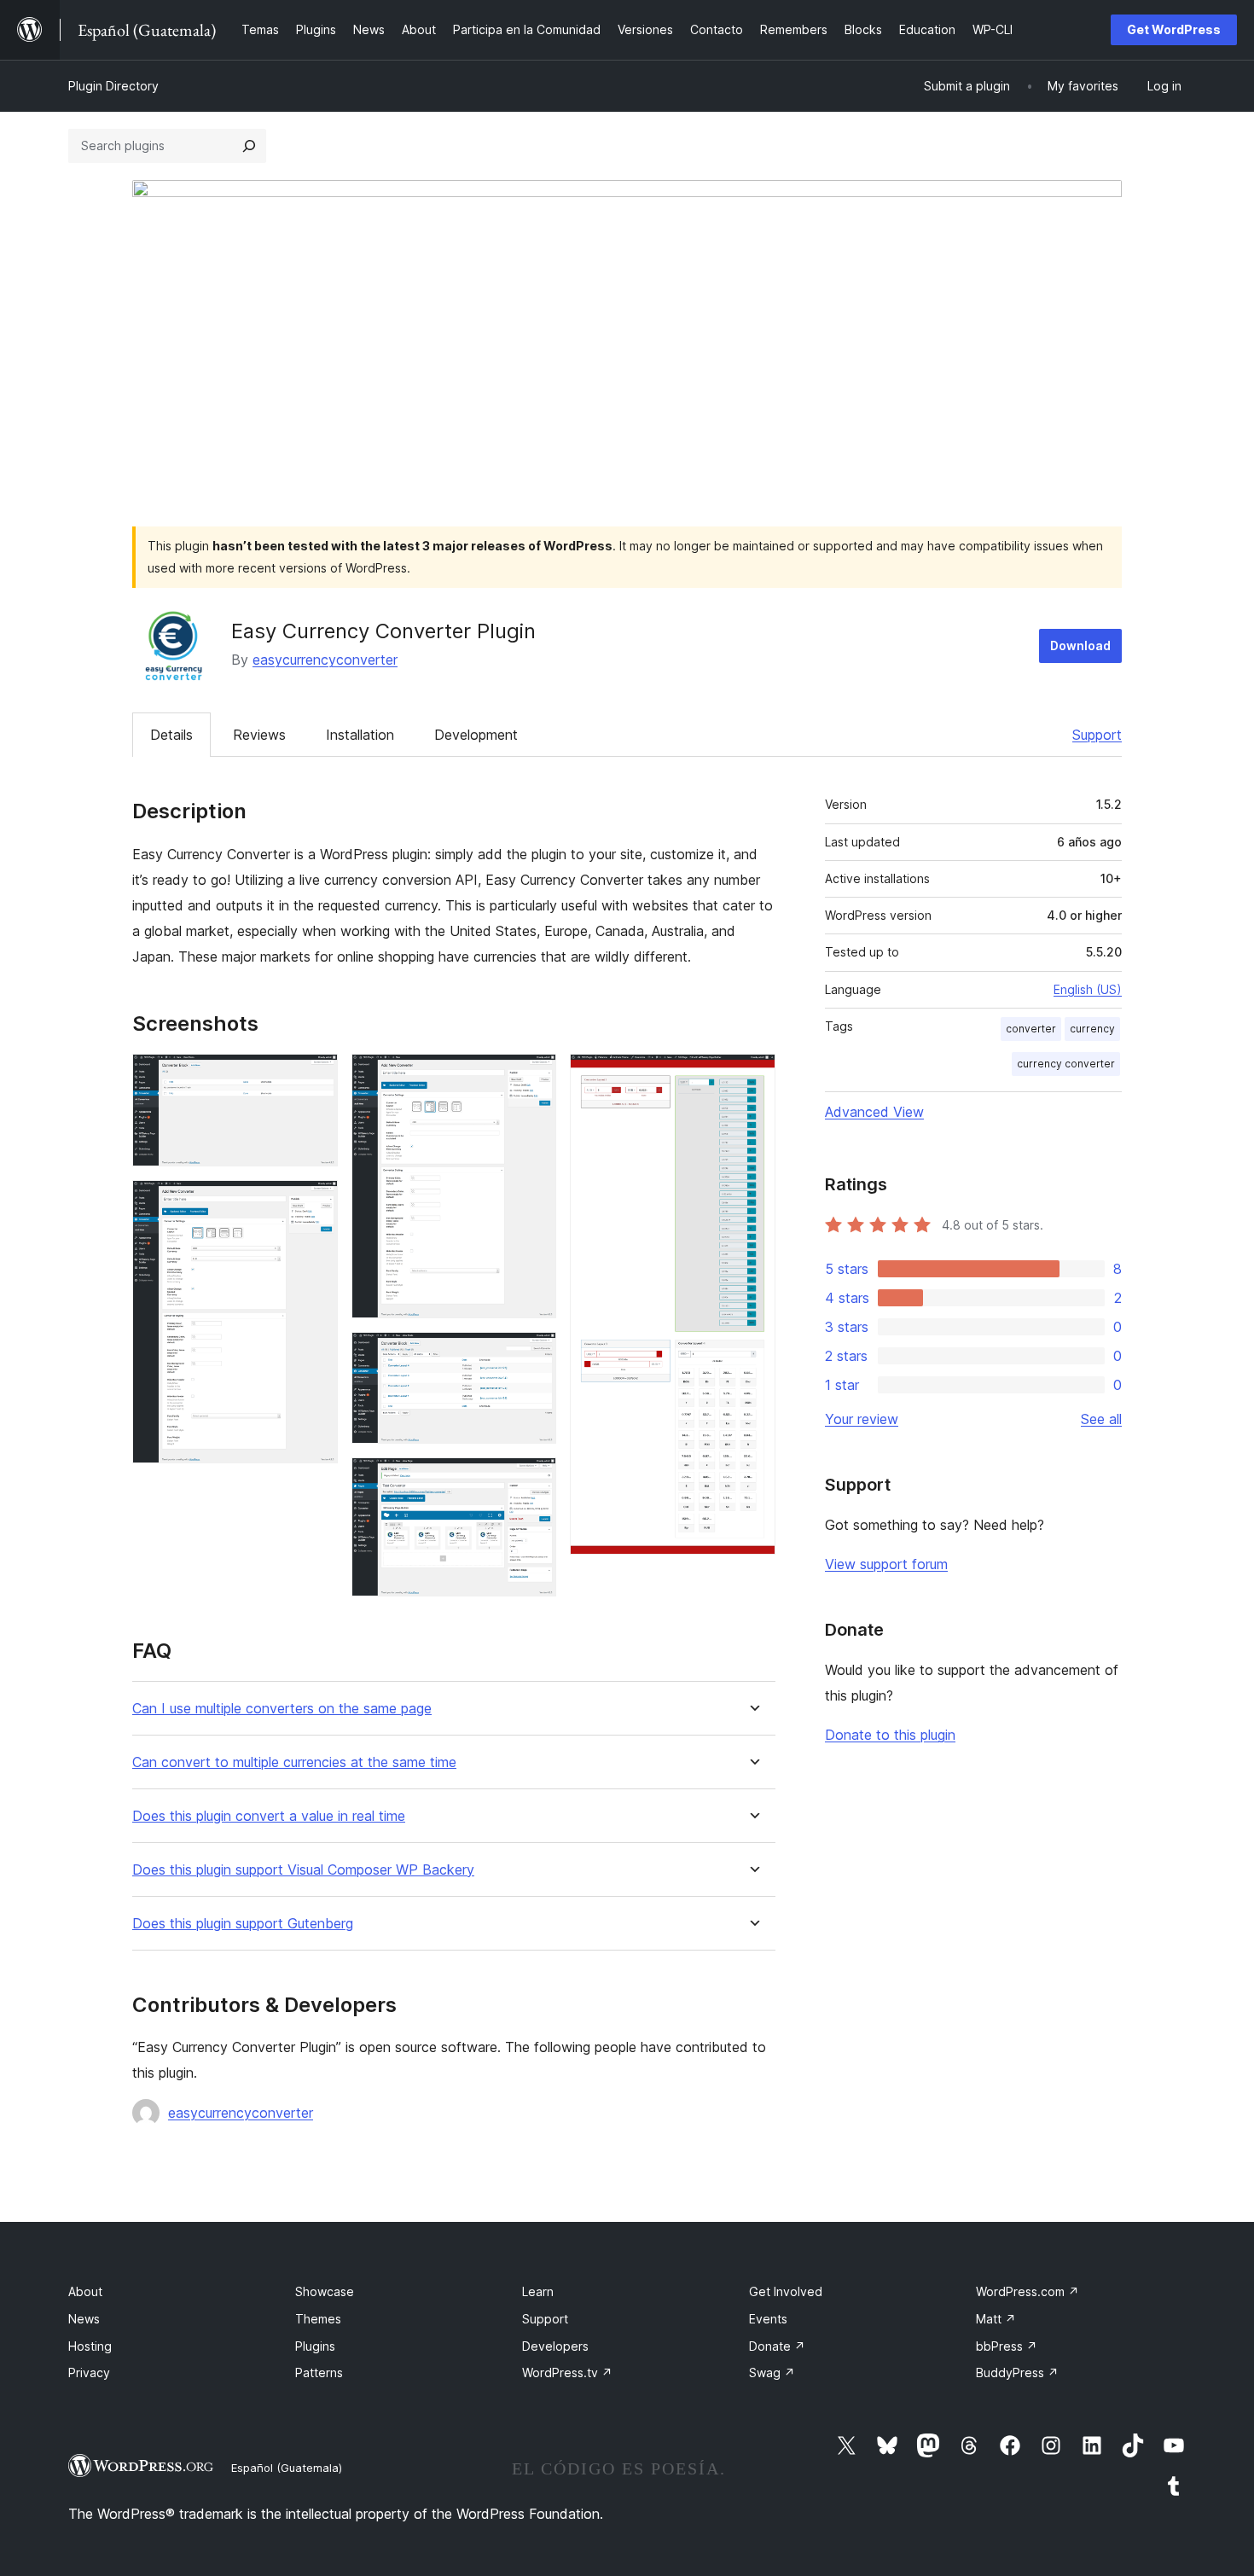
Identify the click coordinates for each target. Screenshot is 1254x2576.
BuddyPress (1017, 2372)
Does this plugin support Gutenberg (243, 1924)
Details (171, 735)
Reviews (259, 735)
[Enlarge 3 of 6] (533, 1077)
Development (476, 735)
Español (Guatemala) (287, 2468)
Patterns (319, 2372)
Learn (538, 2291)
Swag (772, 2372)
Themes (318, 2319)
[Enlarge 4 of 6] (533, 1355)
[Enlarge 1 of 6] (315, 1077)
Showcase (325, 2291)
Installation (360, 735)
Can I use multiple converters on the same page (282, 1709)
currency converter (1066, 1064)
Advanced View (874, 1112)
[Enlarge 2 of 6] (315, 1203)
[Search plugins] (249, 146)
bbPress (1007, 2346)
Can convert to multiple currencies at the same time (294, 1762)
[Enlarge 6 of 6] (752, 1077)
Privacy (89, 2372)
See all (1101, 1419)
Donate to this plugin (890, 1735)
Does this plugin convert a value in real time (269, 1816)
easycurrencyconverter (325, 660)
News (84, 2319)
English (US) (1088, 989)
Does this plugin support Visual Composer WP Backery (303, 1870)
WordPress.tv (567, 2372)
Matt (996, 2319)
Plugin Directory (113, 86)
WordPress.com (1028, 2291)
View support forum (886, 1564)
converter (1031, 1029)
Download (1080, 645)
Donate (777, 2346)
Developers (555, 2346)
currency (1092, 1029)
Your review (862, 1419)
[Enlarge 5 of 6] (533, 1480)
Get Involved (786, 2291)
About (85, 2291)
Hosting (90, 2346)
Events (768, 2319)
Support (1097, 735)
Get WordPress (1174, 29)
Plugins (315, 2346)
